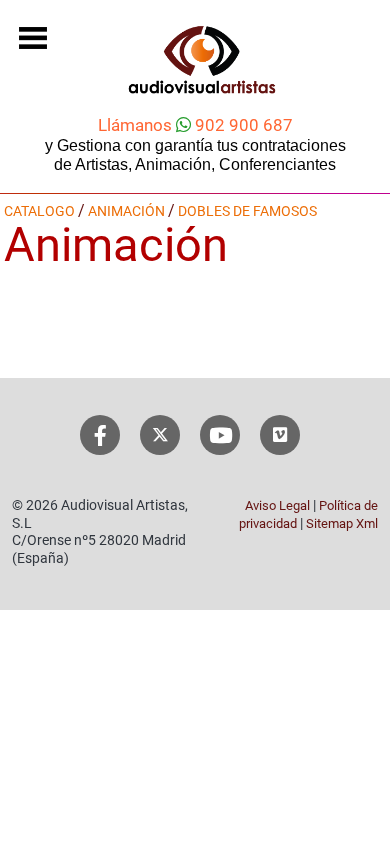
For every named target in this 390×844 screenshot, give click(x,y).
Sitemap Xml (342, 523)
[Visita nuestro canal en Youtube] (220, 435)
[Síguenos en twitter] (160, 435)
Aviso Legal (277, 505)
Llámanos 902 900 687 (195, 125)
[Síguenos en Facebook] (100, 435)
